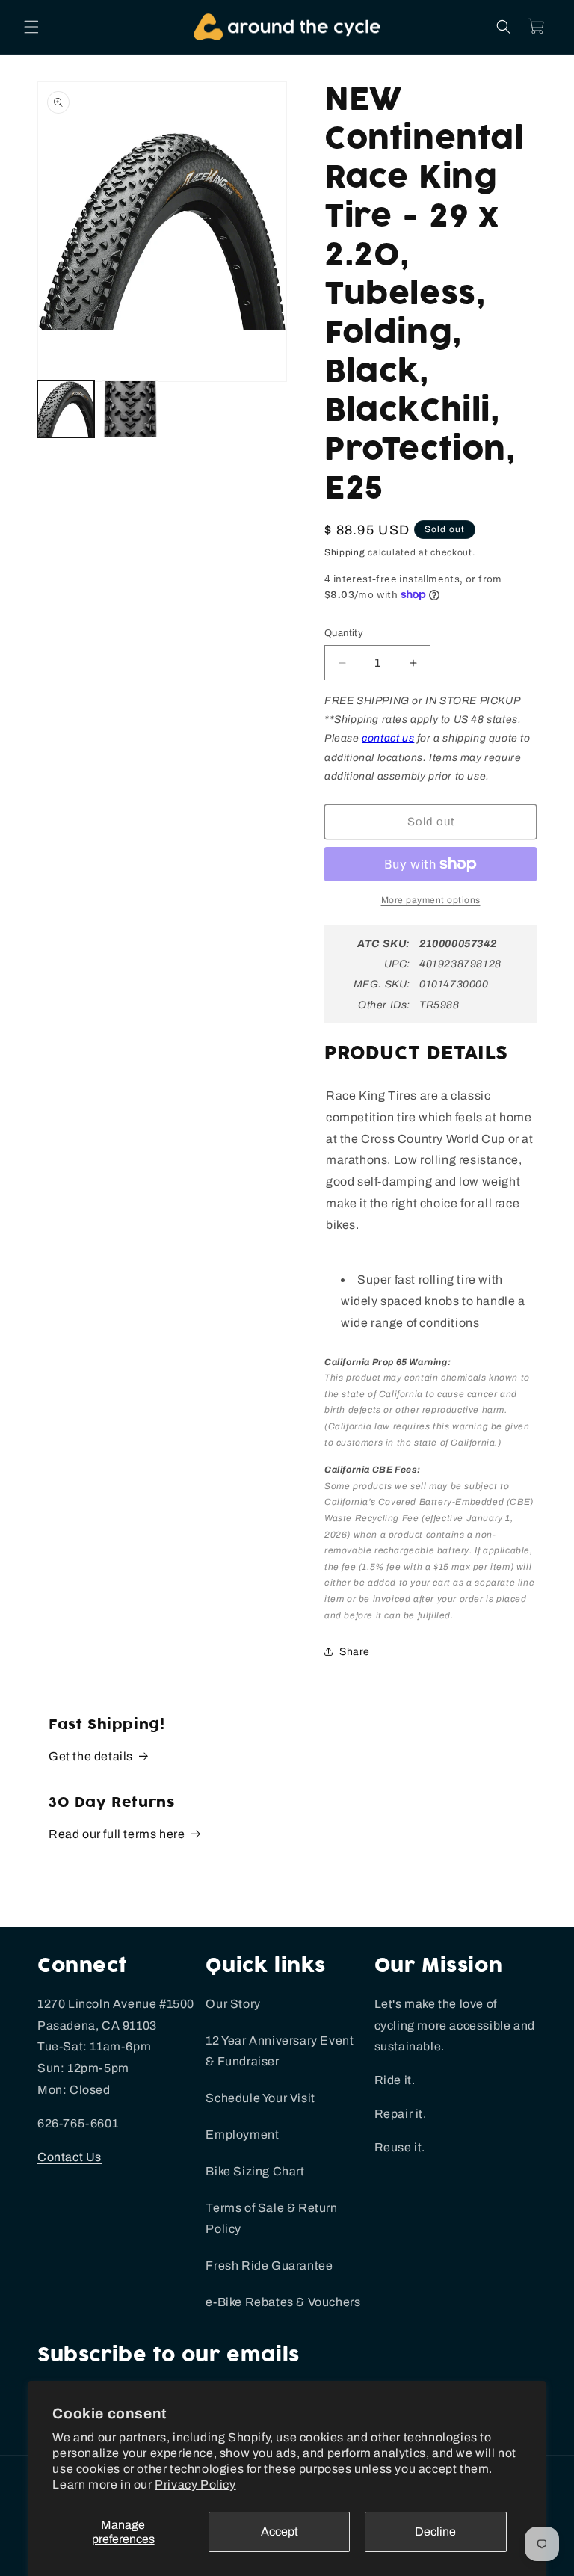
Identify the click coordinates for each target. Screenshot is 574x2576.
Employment (242, 2135)
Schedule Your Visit (260, 2098)
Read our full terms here (117, 1834)
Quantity (344, 633)
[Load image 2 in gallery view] (130, 409)
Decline (435, 2532)
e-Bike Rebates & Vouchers (283, 2302)
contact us (388, 738)
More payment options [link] (431, 900)
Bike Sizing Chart (255, 2171)
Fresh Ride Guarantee (269, 2265)
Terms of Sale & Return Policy (271, 2219)
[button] (31, 27)
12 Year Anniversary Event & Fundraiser (280, 2051)
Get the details (91, 1756)
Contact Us (70, 2157)
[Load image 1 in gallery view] (66, 409)
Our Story (233, 2004)
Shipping (345, 552)
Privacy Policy (195, 2484)
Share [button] (355, 1652)
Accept (280, 2532)
